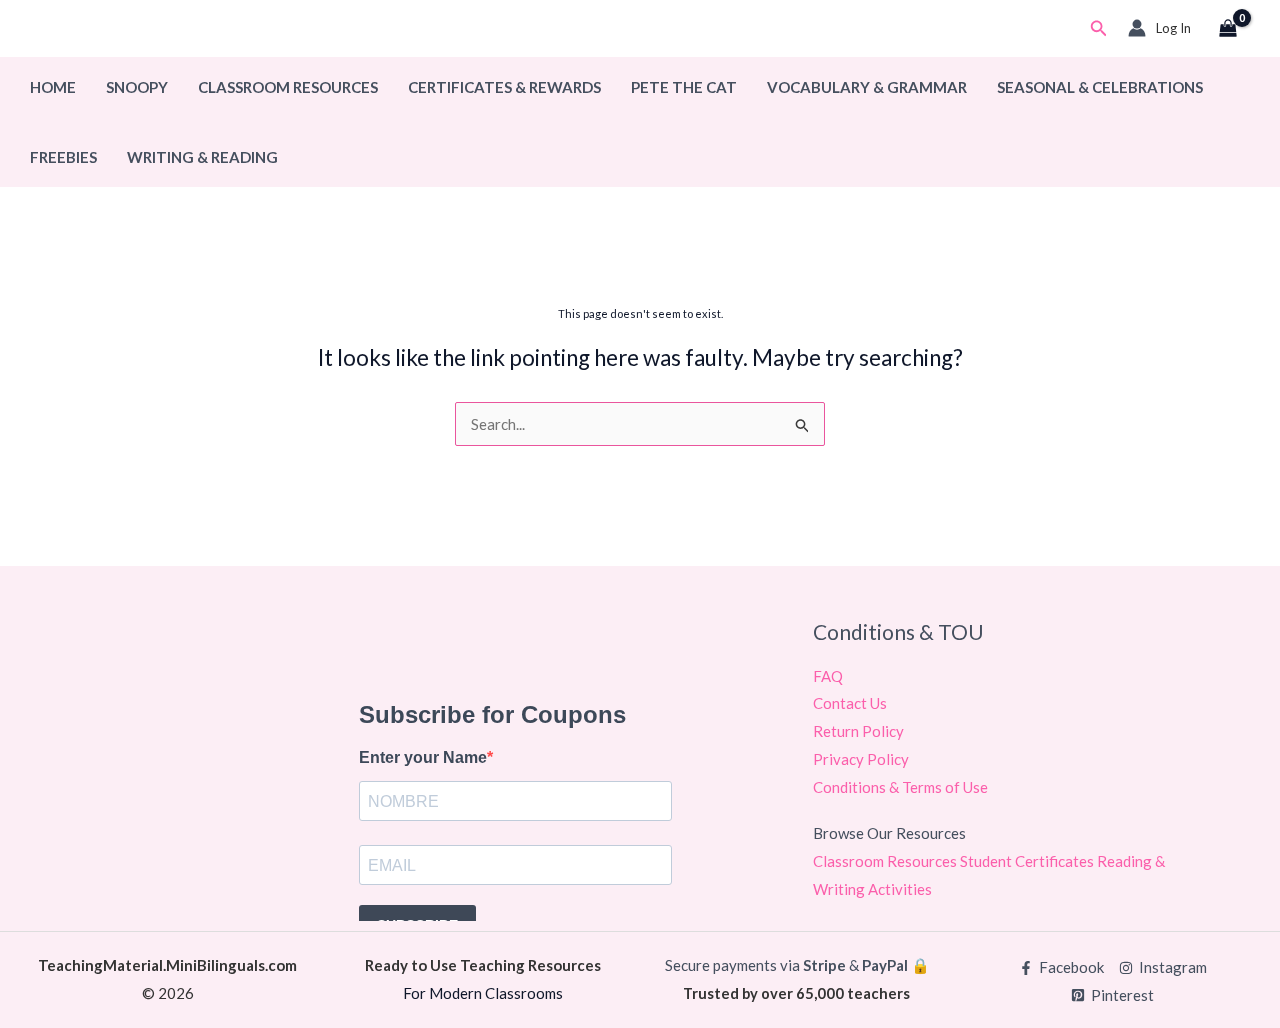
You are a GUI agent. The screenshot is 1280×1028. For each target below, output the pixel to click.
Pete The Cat (684, 87)
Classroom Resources (288, 87)
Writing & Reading (202, 157)
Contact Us (850, 703)
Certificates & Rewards (504, 87)
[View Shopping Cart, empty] (1228, 29)
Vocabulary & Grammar (867, 87)
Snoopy (137, 87)
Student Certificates (1028, 861)
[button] (1099, 28)
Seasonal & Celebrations (1100, 87)
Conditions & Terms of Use (900, 787)
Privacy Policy (861, 759)
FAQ (828, 676)
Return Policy (858, 731)
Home (53, 87)
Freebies (63, 157)
